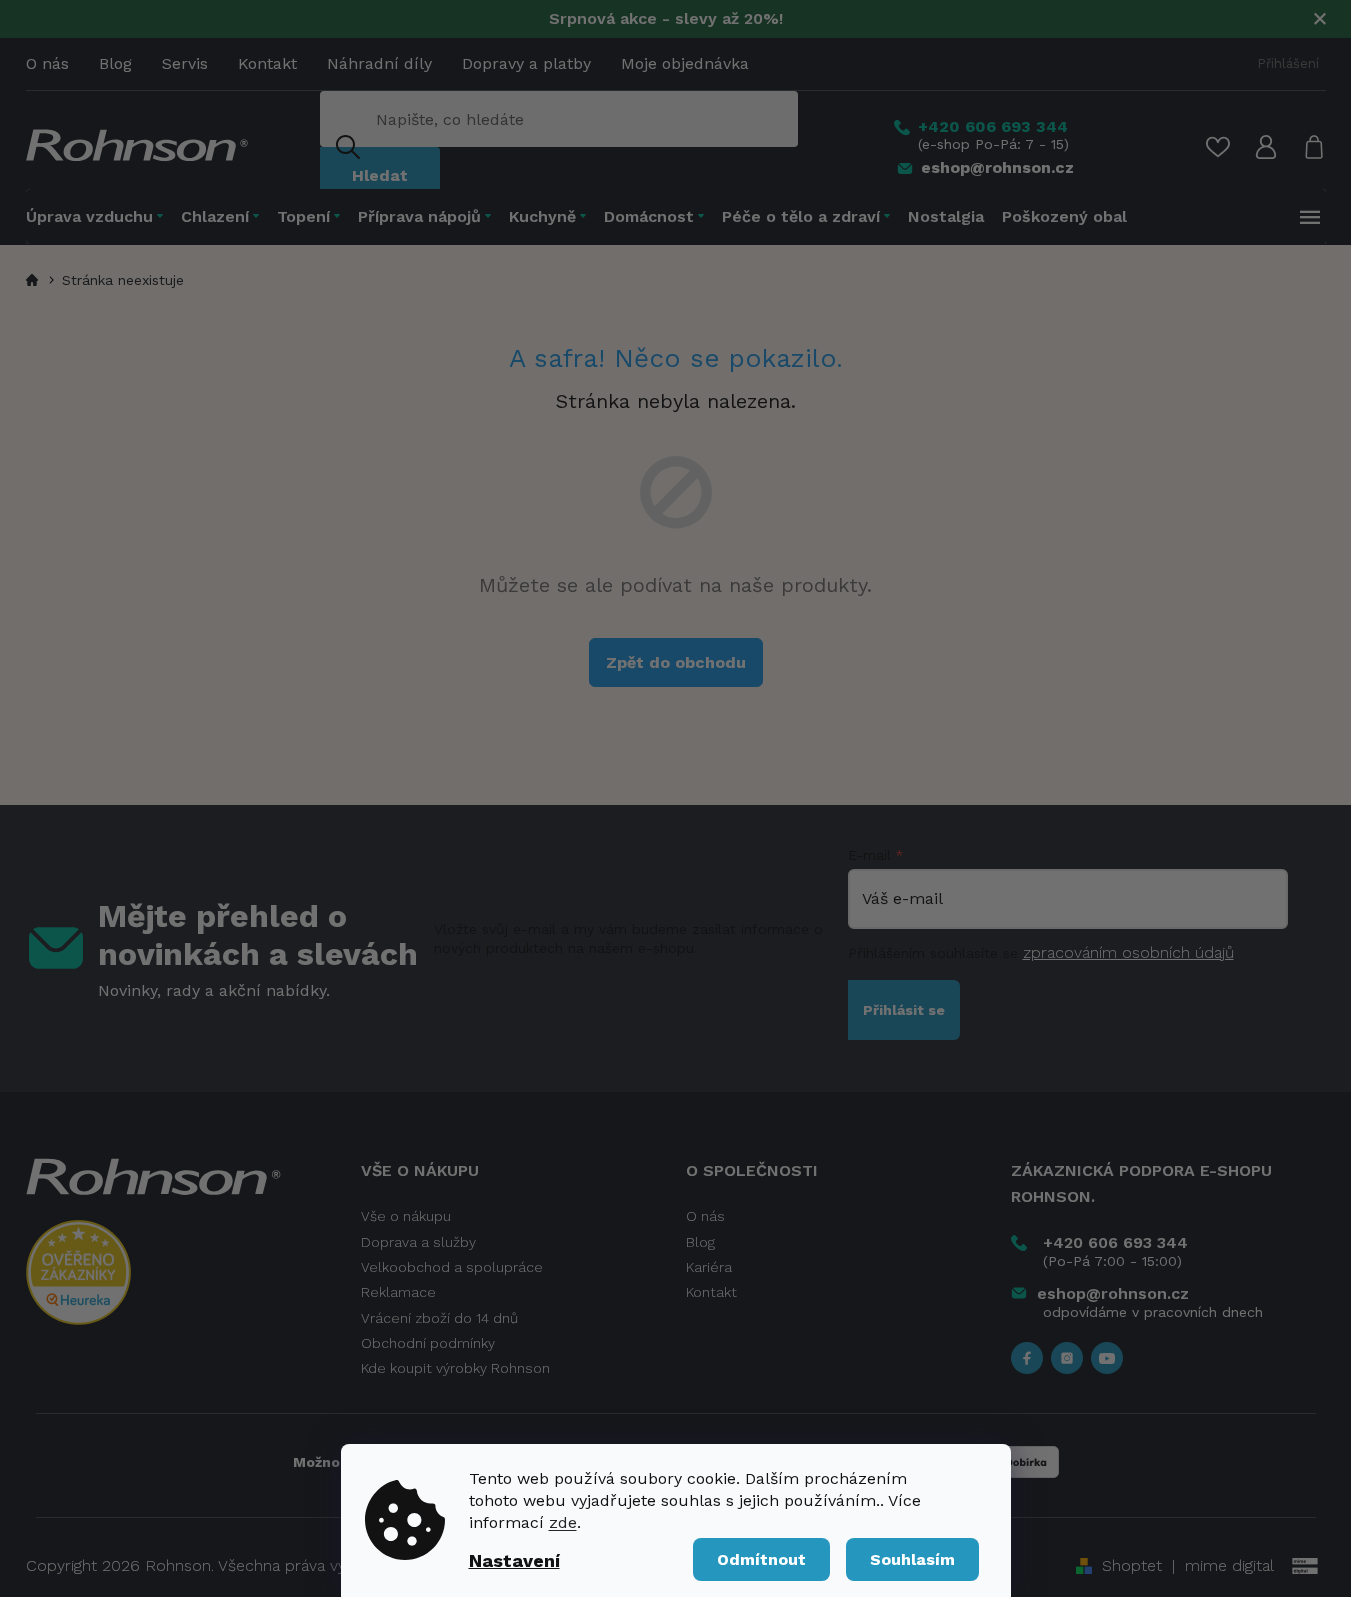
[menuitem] (99, 216)
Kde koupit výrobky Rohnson (455, 1368)
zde (563, 1522)
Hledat (380, 175)
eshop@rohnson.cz (1113, 1293)
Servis (185, 63)
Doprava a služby (418, 1242)
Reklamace (398, 1292)
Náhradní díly (379, 63)
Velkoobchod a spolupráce (452, 1267)
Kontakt (267, 63)
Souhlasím (912, 1559)
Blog (115, 63)
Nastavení (514, 1560)
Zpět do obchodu (676, 662)
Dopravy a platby (526, 63)
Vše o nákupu (406, 1216)
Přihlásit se (904, 1010)
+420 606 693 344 (1115, 1242)
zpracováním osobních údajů (1128, 952)
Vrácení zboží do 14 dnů (439, 1318)
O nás (47, 63)
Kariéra (709, 1267)
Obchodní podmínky (428, 1343)
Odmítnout (761, 1559)
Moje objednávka (685, 63)
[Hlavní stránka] (35, 280)
